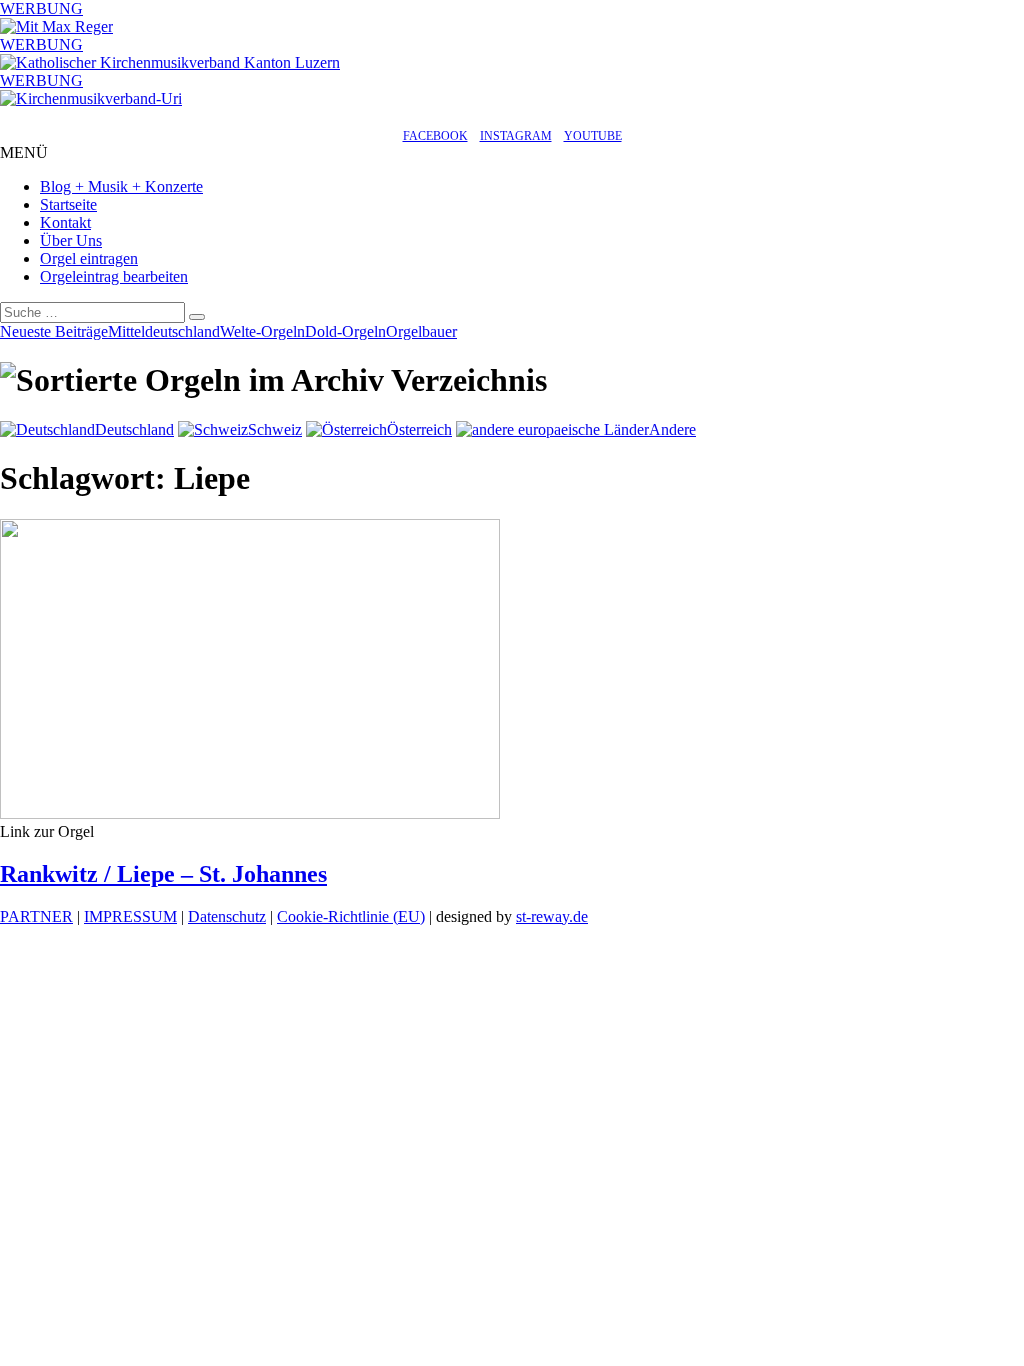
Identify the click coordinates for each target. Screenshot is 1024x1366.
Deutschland (134, 429)
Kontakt (65, 222)
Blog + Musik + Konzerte (121, 186)
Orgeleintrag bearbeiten (114, 276)
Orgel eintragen (89, 258)
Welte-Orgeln (262, 331)
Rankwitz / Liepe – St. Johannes (163, 874)
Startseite (68, 204)
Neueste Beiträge (54, 331)
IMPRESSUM (130, 916)
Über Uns (71, 240)
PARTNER (36, 916)
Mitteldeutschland (164, 331)
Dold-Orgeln (345, 331)
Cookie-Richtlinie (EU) (351, 916)
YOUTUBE (593, 136)
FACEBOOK (435, 136)
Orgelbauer (421, 331)
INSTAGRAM (516, 136)
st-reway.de (552, 916)
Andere (672, 429)
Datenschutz (227, 916)
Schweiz (275, 429)
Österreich (419, 429)
